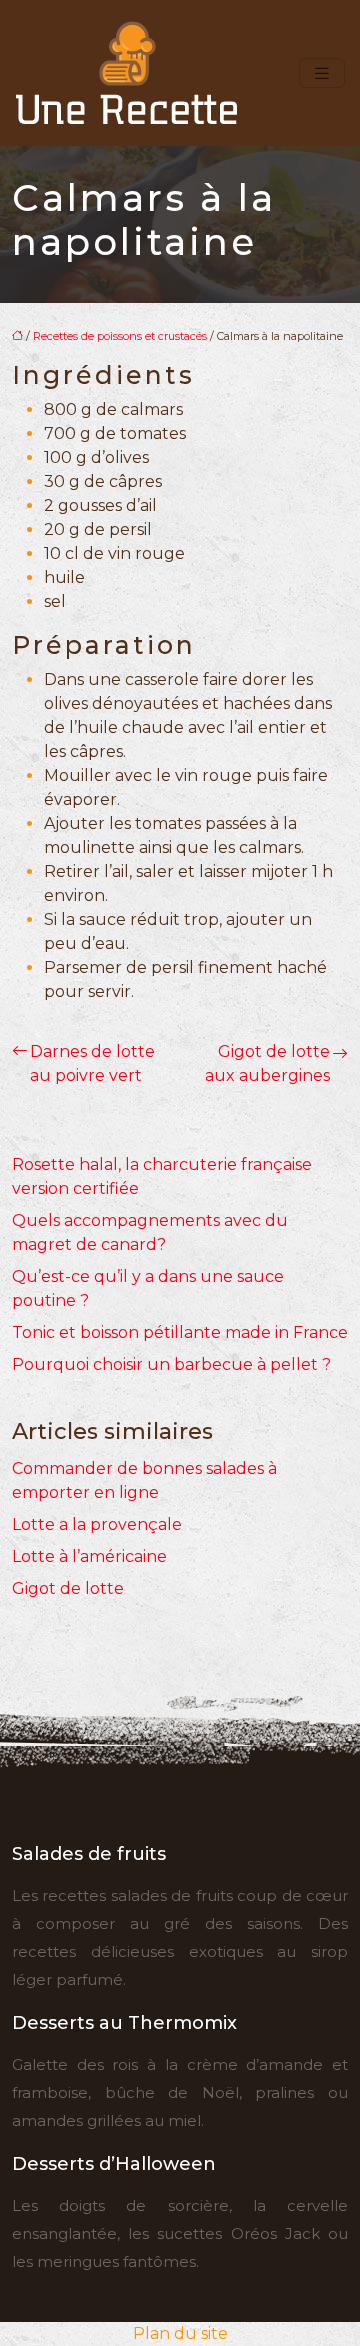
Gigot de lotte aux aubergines (267, 1063)
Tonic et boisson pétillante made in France (180, 1332)
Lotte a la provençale (97, 1524)
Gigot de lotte (68, 1588)
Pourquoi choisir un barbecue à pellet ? (171, 1364)
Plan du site (180, 2333)
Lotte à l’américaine (89, 1556)
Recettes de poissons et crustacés (120, 336)
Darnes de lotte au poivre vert (92, 1063)
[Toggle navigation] (322, 73)
